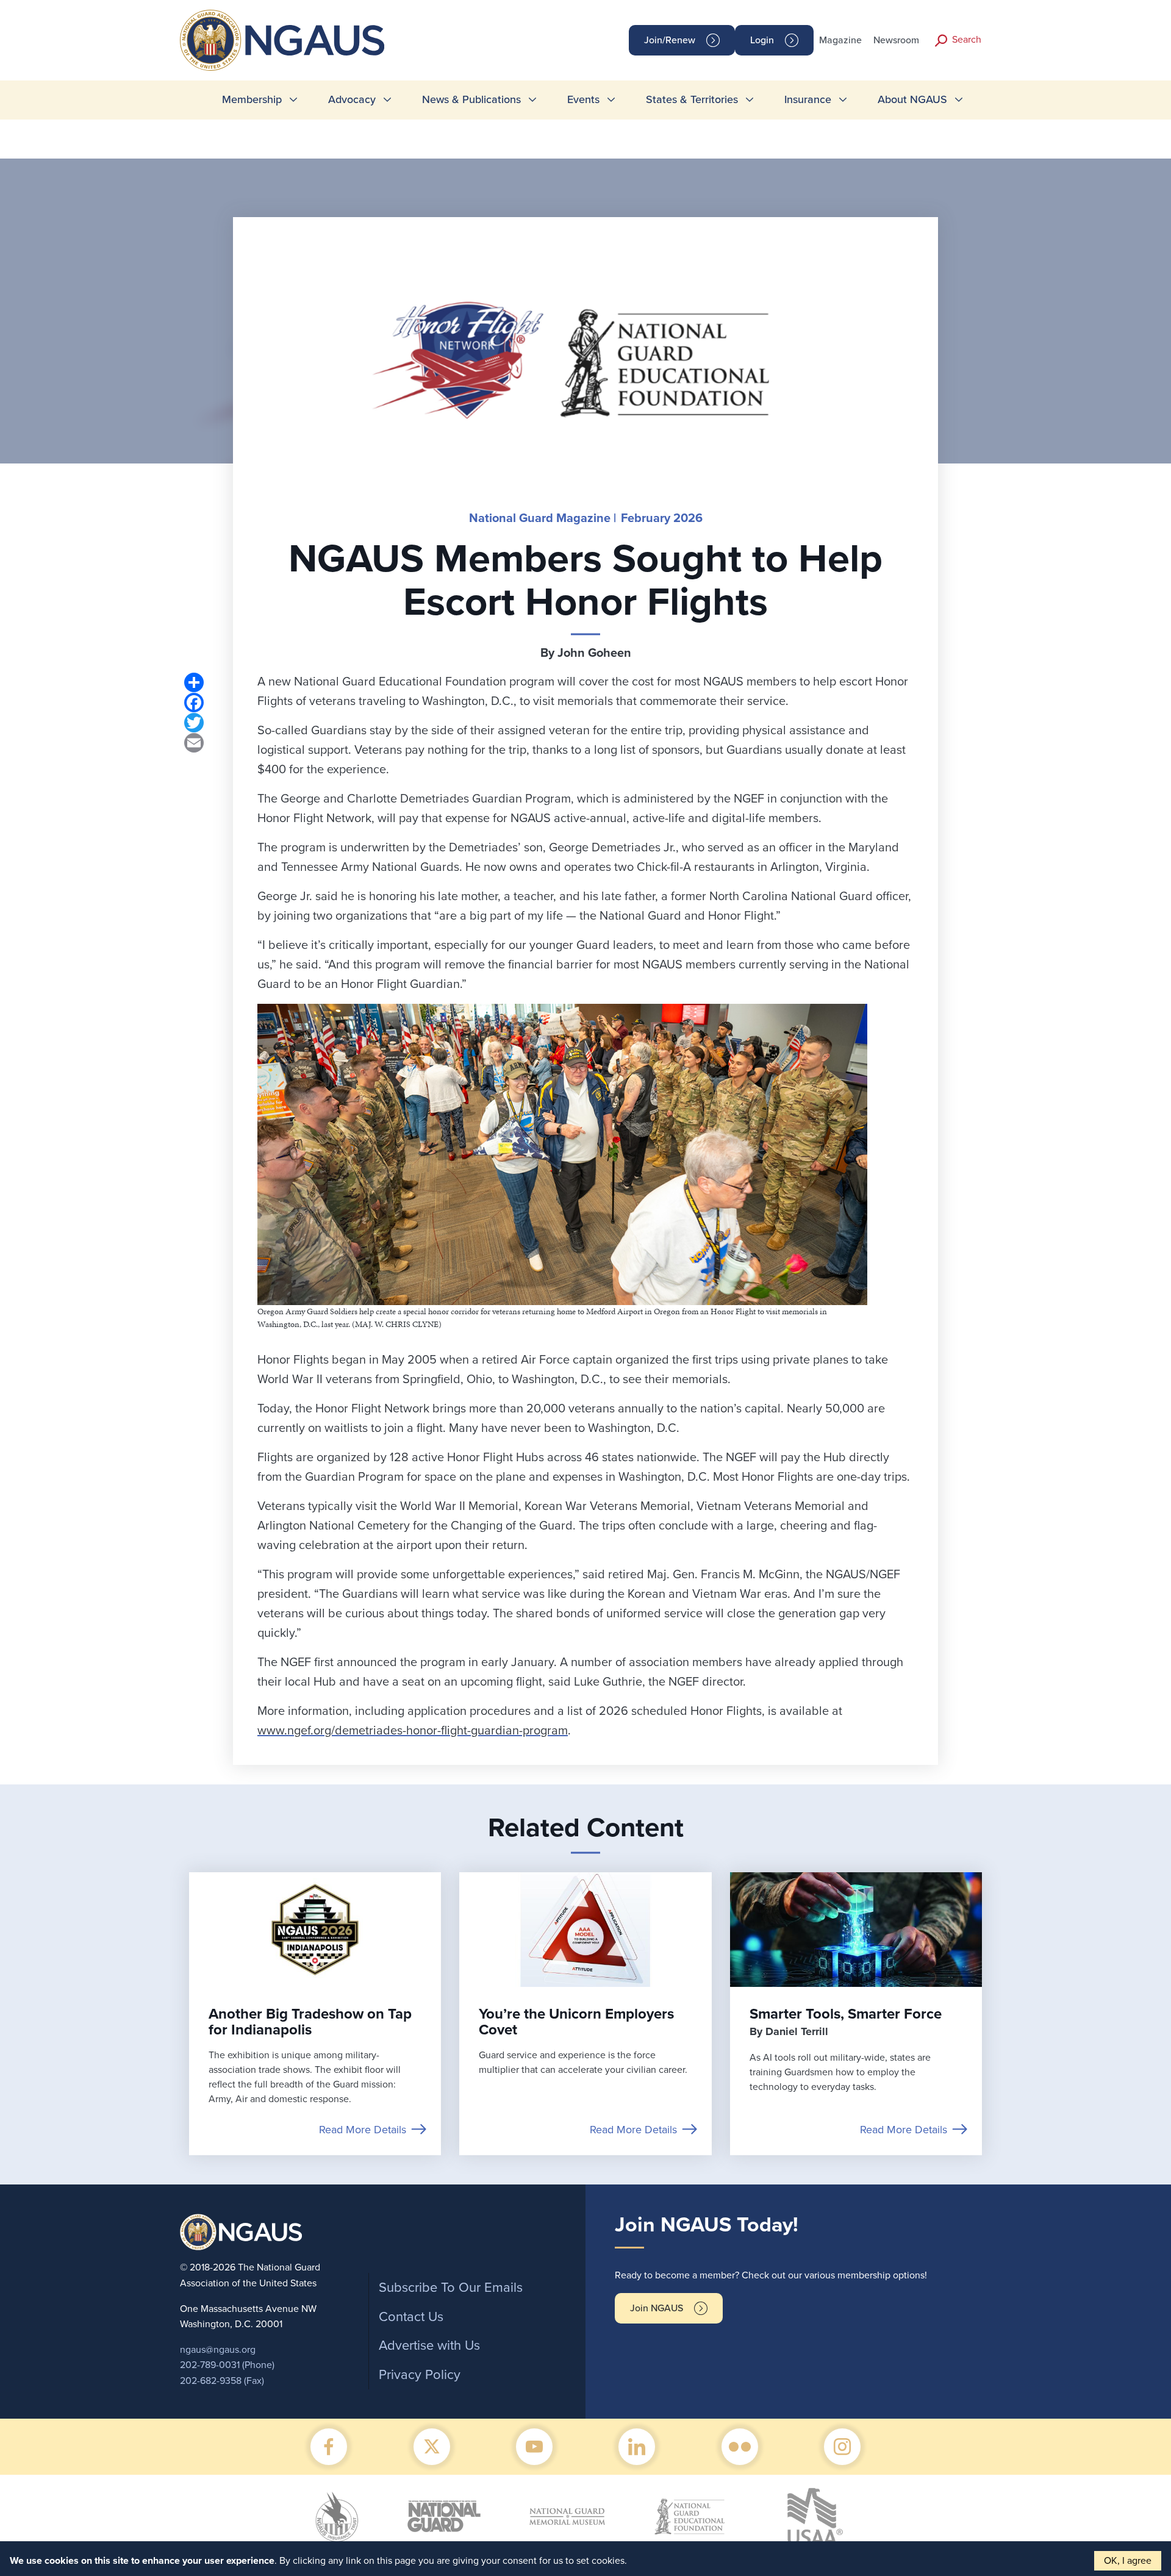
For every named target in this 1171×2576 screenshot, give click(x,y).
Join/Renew (670, 40)
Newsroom (896, 40)
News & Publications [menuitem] (471, 99)
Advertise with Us (429, 2345)
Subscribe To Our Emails (451, 2288)
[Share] (194, 682)
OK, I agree (1128, 2561)
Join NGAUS (657, 2308)
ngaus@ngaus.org (218, 2350)
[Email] (194, 742)
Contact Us (411, 2317)
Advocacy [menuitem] (352, 99)
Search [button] (967, 40)
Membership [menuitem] (252, 99)
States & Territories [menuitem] (692, 99)
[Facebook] (194, 702)
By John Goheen (586, 653)
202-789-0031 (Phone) (227, 2365)
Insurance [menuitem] (808, 99)
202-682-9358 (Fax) (222, 2381)
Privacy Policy (420, 2375)
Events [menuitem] (583, 99)
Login (762, 40)
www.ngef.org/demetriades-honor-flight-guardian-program (413, 1731)
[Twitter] (194, 722)
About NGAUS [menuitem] (912, 99)
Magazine (840, 40)
